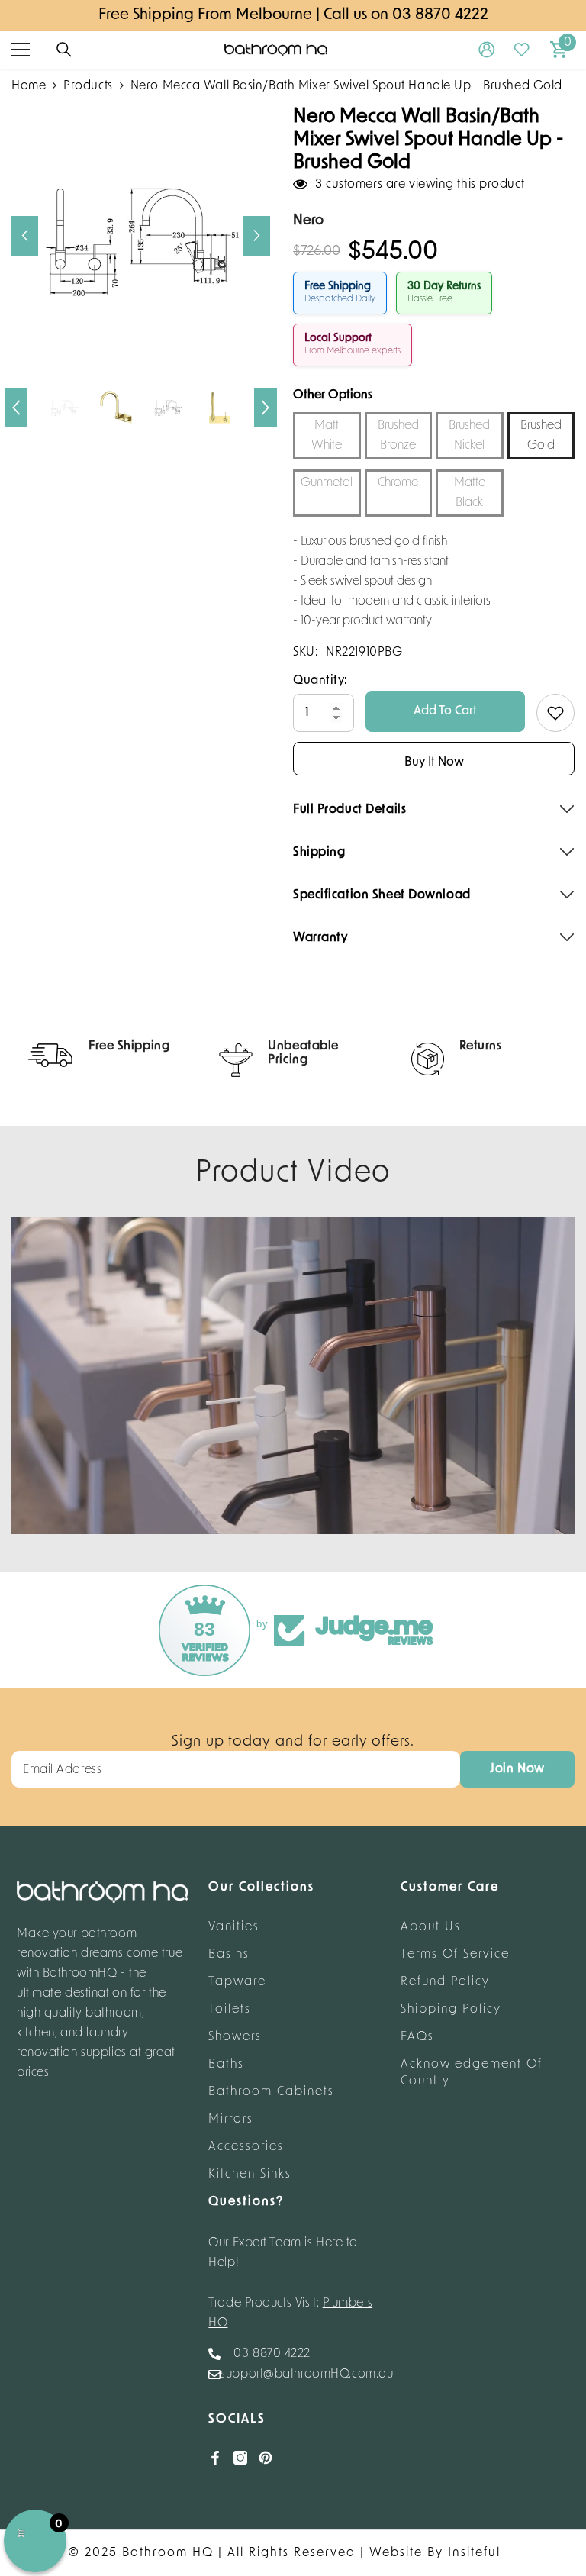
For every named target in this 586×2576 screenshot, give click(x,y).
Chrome (398, 483)
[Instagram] (240, 2458)
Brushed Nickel (469, 436)
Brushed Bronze (398, 436)
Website (396, 2553)
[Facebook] (215, 2458)
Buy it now (434, 762)
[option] (141, 235)
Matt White (327, 436)
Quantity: (320, 681)
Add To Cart (445, 711)
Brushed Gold (541, 436)
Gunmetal (327, 483)
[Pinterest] (266, 2458)
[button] (25, 236)
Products (88, 86)
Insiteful (474, 2553)
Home (29, 86)
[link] (101, 1055)
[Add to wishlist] (555, 713)
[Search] (64, 50)
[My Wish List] (522, 50)
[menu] (21, 50)
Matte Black (470, 493)
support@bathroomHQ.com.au (307, 2374)
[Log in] (487, 50)
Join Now (517, 1769)
